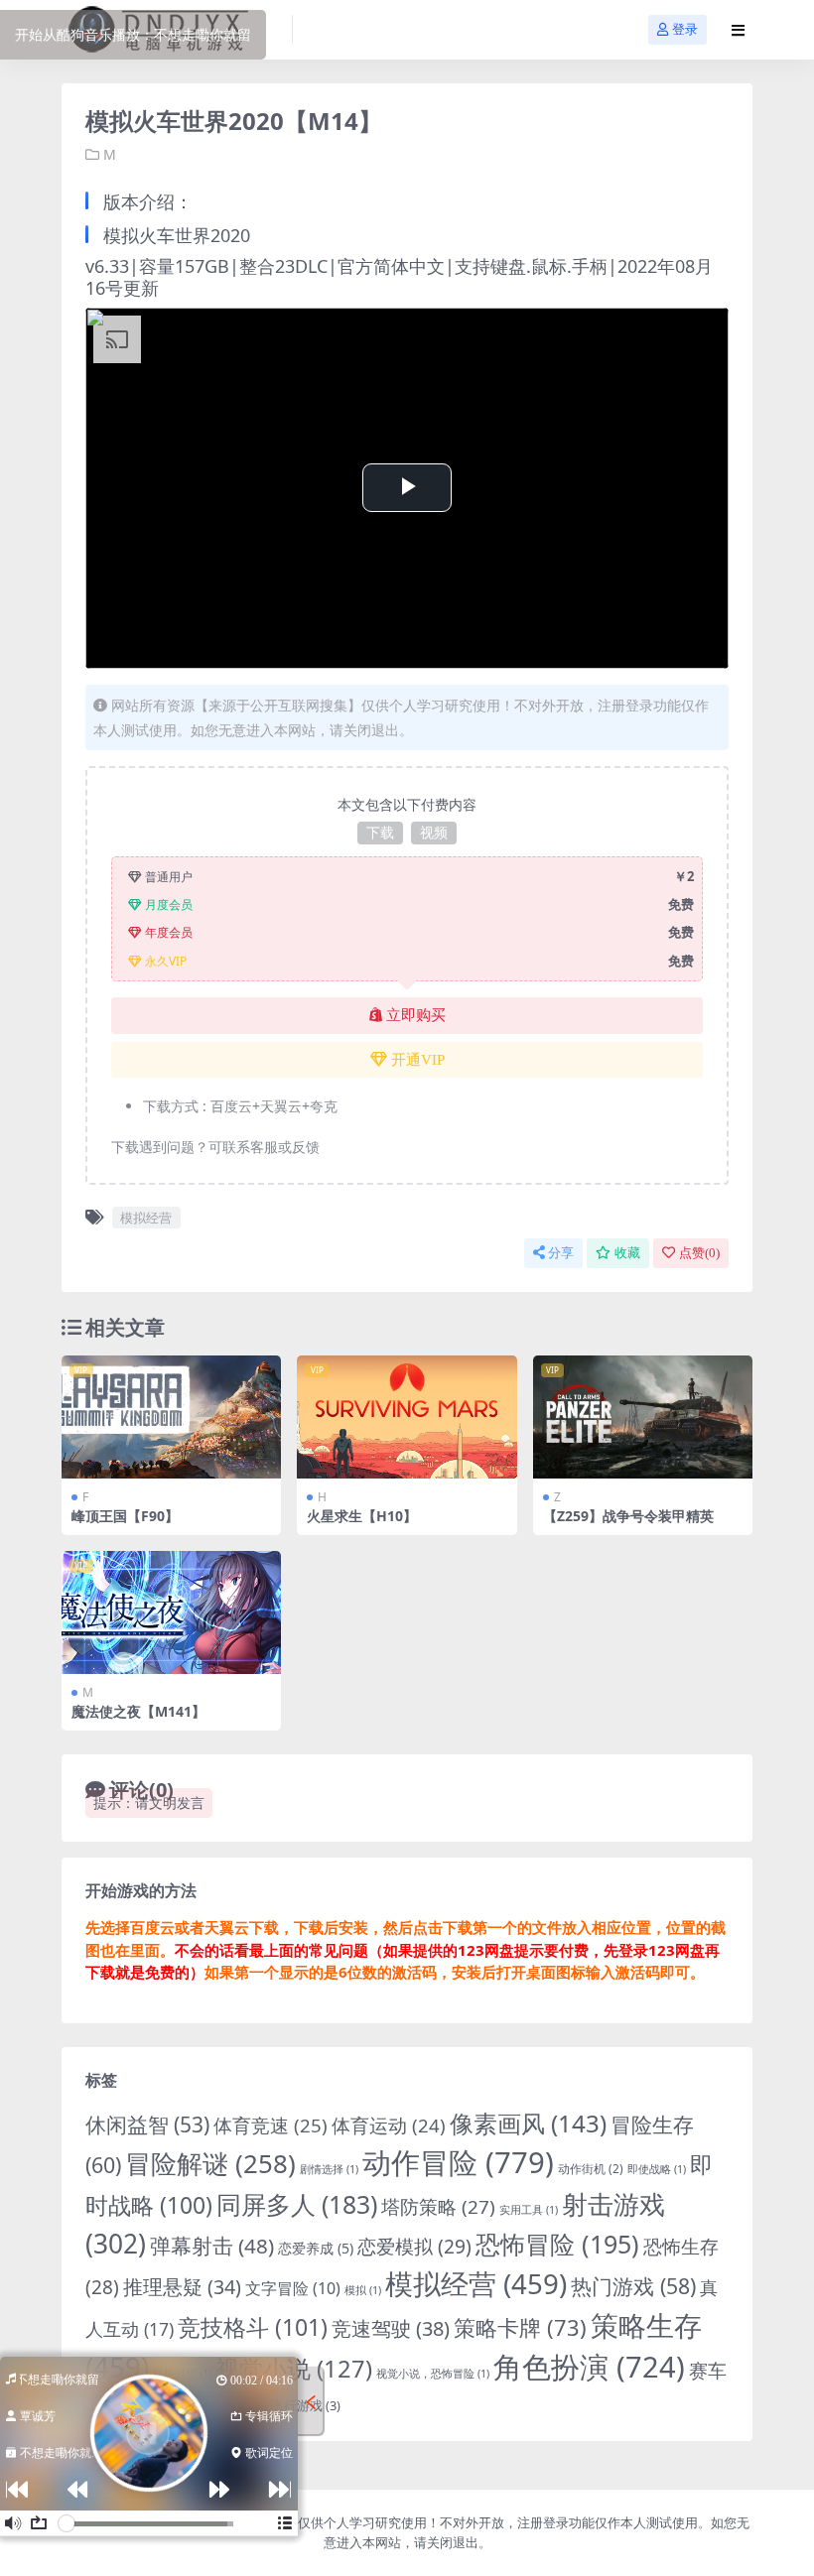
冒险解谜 (210, 2163)
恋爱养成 (316, 2248)
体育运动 (389, 2125)
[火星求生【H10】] (407, 1417)
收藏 (627, 1253)
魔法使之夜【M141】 (138, 1711)
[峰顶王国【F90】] (171, 1417)
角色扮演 (589, 2367)
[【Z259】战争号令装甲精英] (643, 1417)
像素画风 (528, 2123)
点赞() (699, 1253)
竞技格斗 (253, 2327)
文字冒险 (293, 2288)
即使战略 (657, 2169)
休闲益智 (147, 2125)
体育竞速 (271, 2125)
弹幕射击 (212, 2246)
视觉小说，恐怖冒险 (433, 2374)
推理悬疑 (182, 2287)
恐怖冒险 (557, 2244)
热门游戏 (633, 2286)
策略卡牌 (520, 2327)
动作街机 (591, 2169)
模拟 (363, 2290)
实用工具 (529, 2210)
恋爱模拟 (414, 2247)
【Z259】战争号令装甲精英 (628, 1516)
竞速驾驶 (391, 2328)
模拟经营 (146, 1218)
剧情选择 (329, 2169)
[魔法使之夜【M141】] (171, 1612)
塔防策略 (438, 2207)
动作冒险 (458, 2162)
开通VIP (418, 1060)
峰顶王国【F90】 (125, 1516)
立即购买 (416, 1015)
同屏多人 (297, 2204)
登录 (685, 29)
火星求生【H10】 (362, 1516)
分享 (561, 1253)
